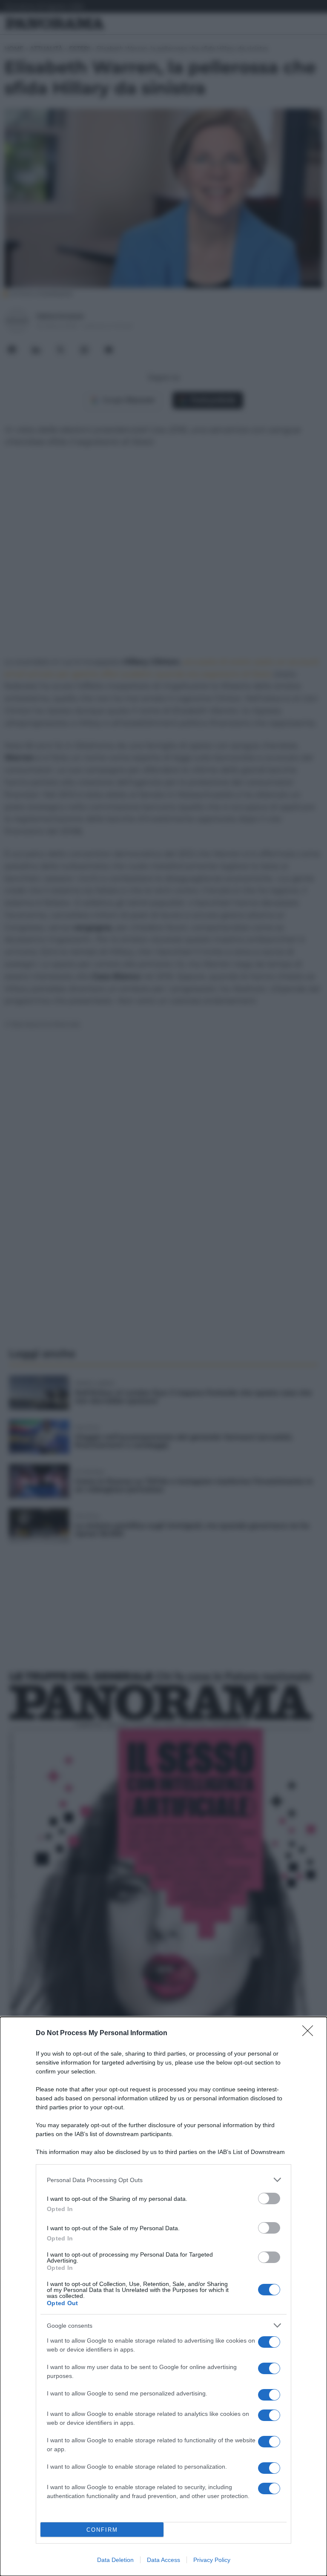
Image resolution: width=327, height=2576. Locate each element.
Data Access (163, 2560)
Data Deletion (115, 2560)
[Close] (310, 2033)
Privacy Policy (212, 2560)
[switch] (269, 2198)
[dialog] (163, 2296)
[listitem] (163, 2180)
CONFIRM (102, 2530)
